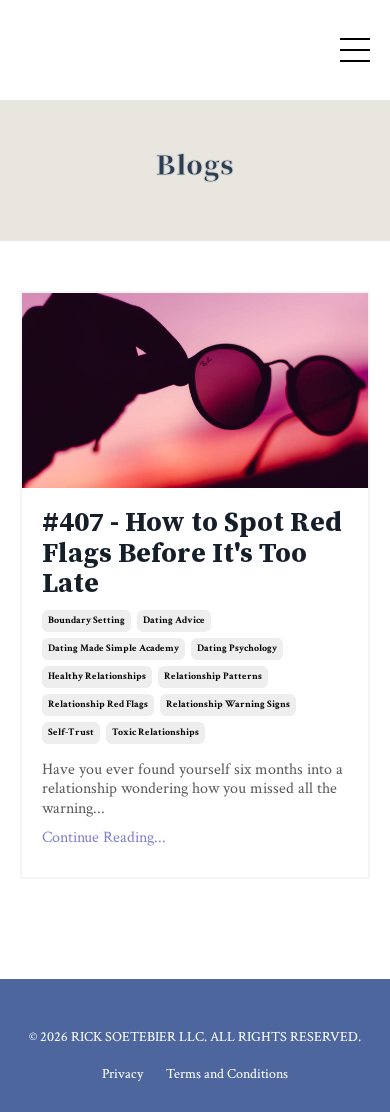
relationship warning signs (228, 704)
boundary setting (86, 620)
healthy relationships (97, 676)
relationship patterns (213, 676)
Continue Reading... (104, 837)
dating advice (174, 620)
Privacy (122, 1074)
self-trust (71, 732)
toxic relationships (155, 732)
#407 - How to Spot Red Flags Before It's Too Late (192, 554)
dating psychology (237, 648)
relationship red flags (98, 704)
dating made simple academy (113, 648)
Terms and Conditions (227, 1074)
